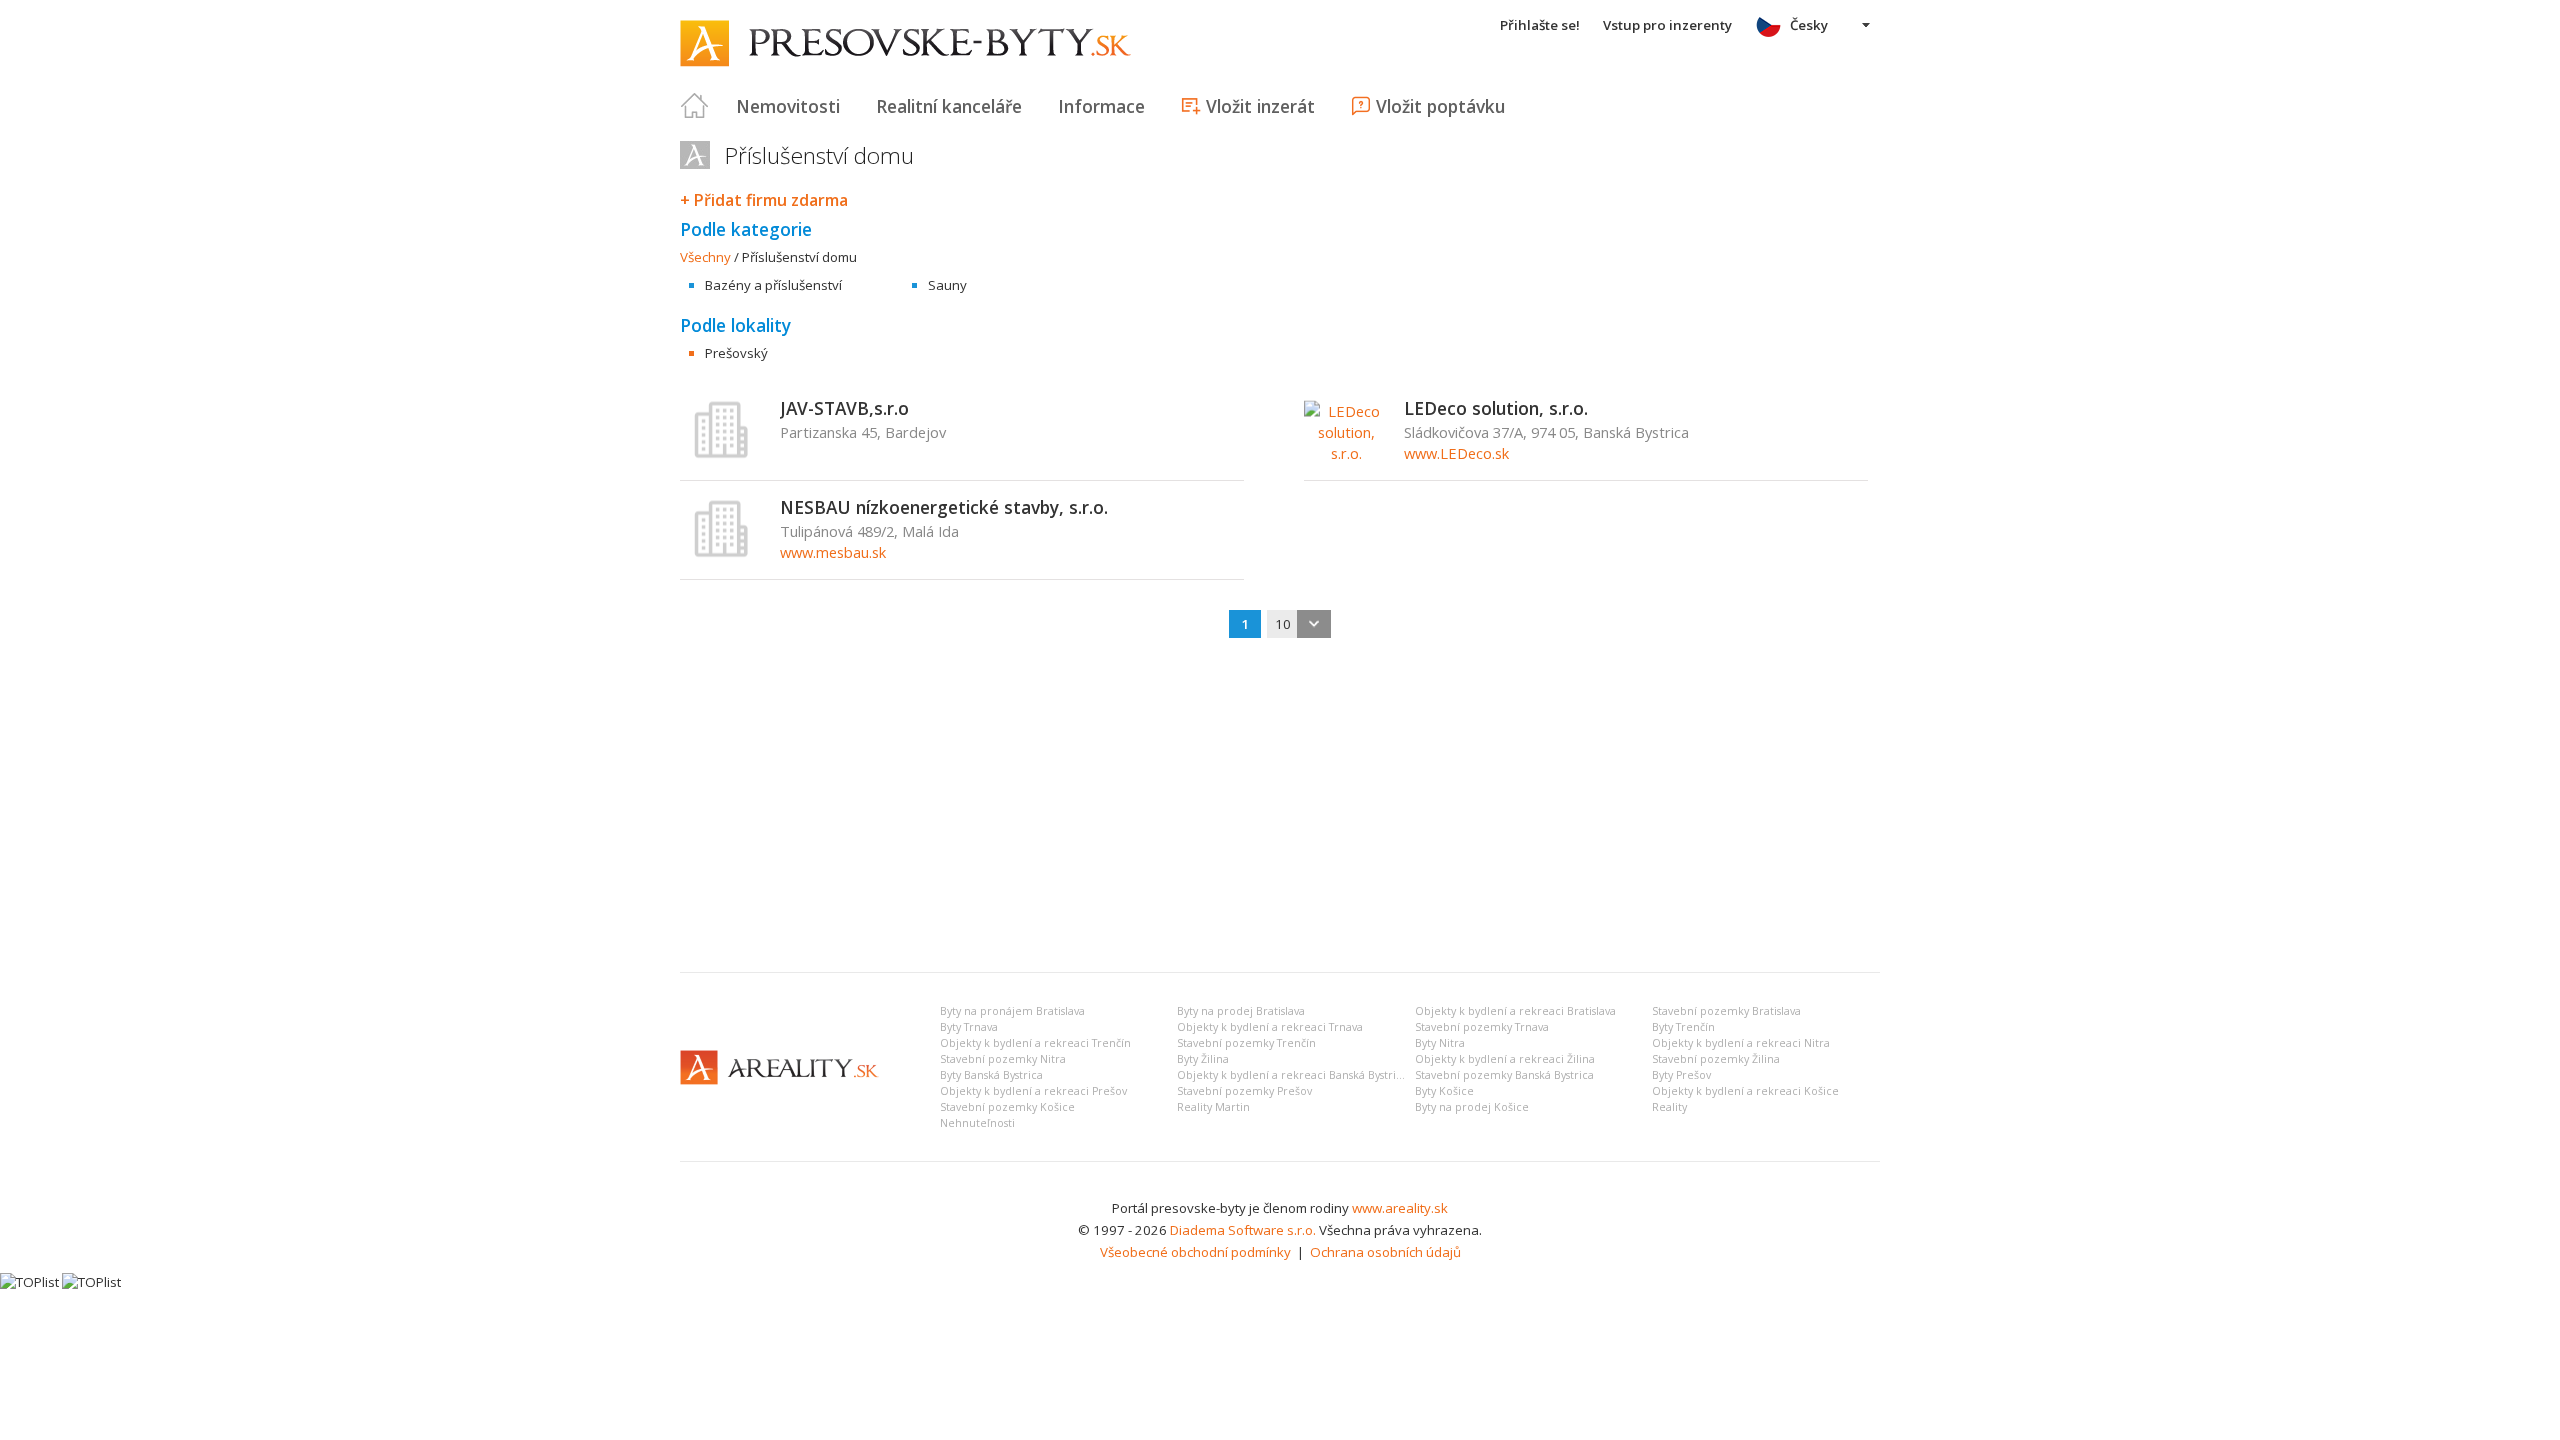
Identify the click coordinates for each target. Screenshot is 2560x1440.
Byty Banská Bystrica (991, 1075)
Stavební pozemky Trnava (1482, 1027)
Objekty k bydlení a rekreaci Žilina (1505, 1059)
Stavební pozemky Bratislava (1726, 1011)
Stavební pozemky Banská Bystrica (1504, 1075)
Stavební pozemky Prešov (1244, 1091)
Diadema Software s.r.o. (1243, 1230)
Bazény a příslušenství (773, 285)
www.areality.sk (1400, 1208)
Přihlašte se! (1540, 25)
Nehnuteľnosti (977, 1123)
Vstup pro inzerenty (1667, 25)
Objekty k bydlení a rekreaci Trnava (1270, 1027)
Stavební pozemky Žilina (1716, 1059)
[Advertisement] (1280, 807)
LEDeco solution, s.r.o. (1496, 408)
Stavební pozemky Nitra (1003, 1059)
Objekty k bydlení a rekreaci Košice (1745, 1091)
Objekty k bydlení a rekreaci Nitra (1741, 1043)
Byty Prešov (1681, 1075)
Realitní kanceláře (949, 106)
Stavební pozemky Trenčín (1246, 1043)
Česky (1809, 25)
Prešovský (736, 353)
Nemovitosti (788, 106)
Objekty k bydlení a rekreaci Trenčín (1035, 1043)
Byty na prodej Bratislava (1241, 1011)
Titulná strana (695, 106)
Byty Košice (1444, 1091)
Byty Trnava (969, 1027)
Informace (1101, 106)
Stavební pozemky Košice (1007, 1107)
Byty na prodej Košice (1472, 1107)
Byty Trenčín (1683, 1027)
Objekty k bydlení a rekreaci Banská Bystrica (1292, 1075)
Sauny (947, 285)
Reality (1669, 1107)
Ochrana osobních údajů (1385, 1252)
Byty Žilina (1203, 1059)
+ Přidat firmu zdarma (764, 200)
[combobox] (1299, 624)
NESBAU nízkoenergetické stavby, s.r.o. (944, 507)
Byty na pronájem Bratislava (1012, 1011)
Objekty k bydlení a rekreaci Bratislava (1515, 1011)
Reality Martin (1213, 1107)
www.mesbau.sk (833, 552)
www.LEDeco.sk (1456, 453)
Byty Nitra (1440, 1043)
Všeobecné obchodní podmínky (1195, 1252)
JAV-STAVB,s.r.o (844, 408)
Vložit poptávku (1440, 106)
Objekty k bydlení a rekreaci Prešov (1033, 1091)
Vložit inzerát (1260, 106)
